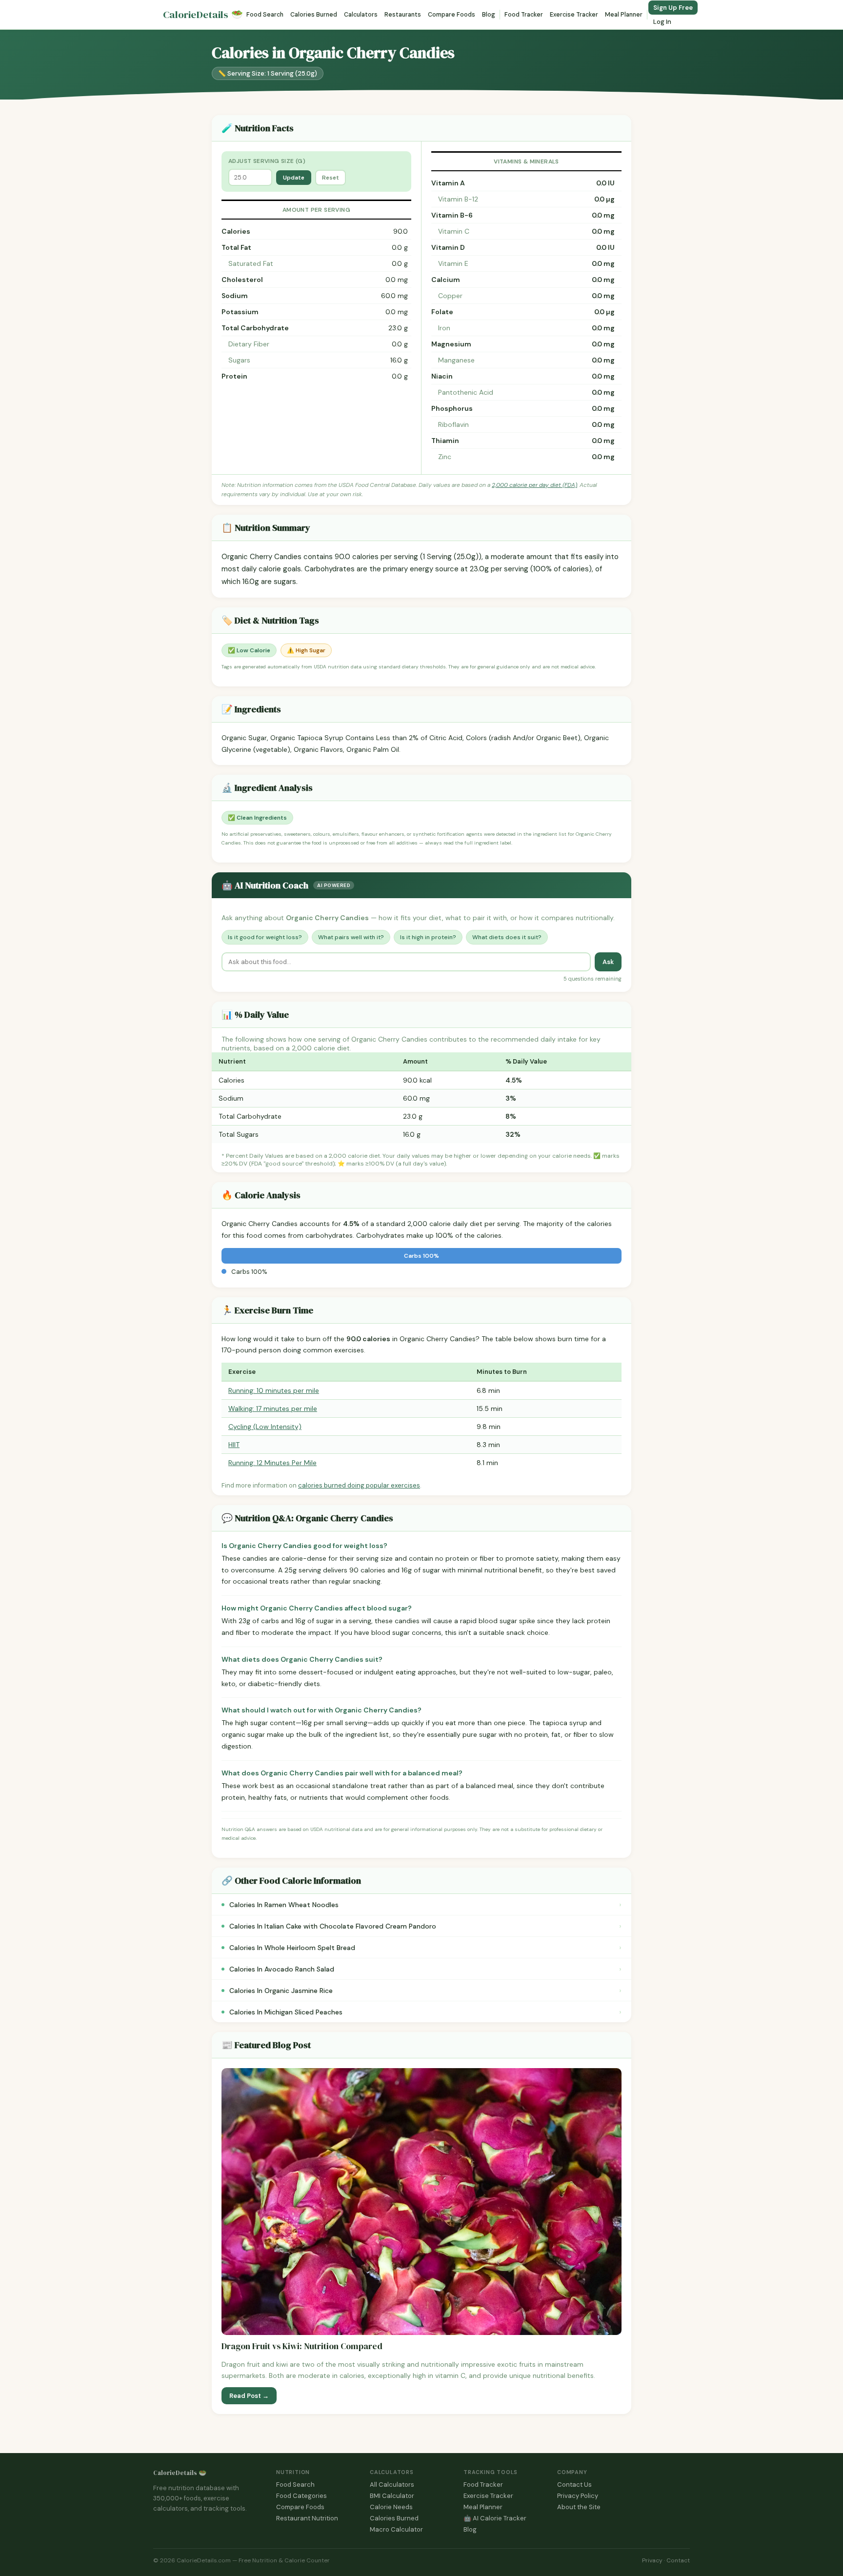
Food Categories (301, 2496)
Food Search (265, 15)
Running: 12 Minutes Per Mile (272, 1463)
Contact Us (574, 2485)
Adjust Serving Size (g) (267, 161)
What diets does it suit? (507, 937)
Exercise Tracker (574, 15)
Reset (331, 178)
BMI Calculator (392, 2496)
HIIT (234, 1445)
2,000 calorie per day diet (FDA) (534, 485)
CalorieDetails (203, 15)
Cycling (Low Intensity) (265, 1427)
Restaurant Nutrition (307, 2518)
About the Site (579, 2507)
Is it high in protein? (428, 937)
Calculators (361, 15)
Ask (608, 962)
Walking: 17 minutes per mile (273, 1409)
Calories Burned (314, 15)
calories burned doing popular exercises (359, 1485)
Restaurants (403, 15)
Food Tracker (524, 15)
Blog (489, 15)
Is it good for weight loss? (265, 937)
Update (294, 178)
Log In (662, 22)
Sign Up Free (673, 8)
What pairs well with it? (351, 937)
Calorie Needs (391, 2507)
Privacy (652, 2560)
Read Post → (249, 2396)
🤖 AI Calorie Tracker (495, 2518)
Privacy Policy (578, 2496)
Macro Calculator (396, 2529)
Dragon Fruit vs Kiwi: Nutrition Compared (302, 2346)
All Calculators (392, 2485)
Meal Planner (624, 15)
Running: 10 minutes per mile (274, 1390)
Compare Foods (452, 15)
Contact (678, 2560)
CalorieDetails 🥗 (180, 2473)
